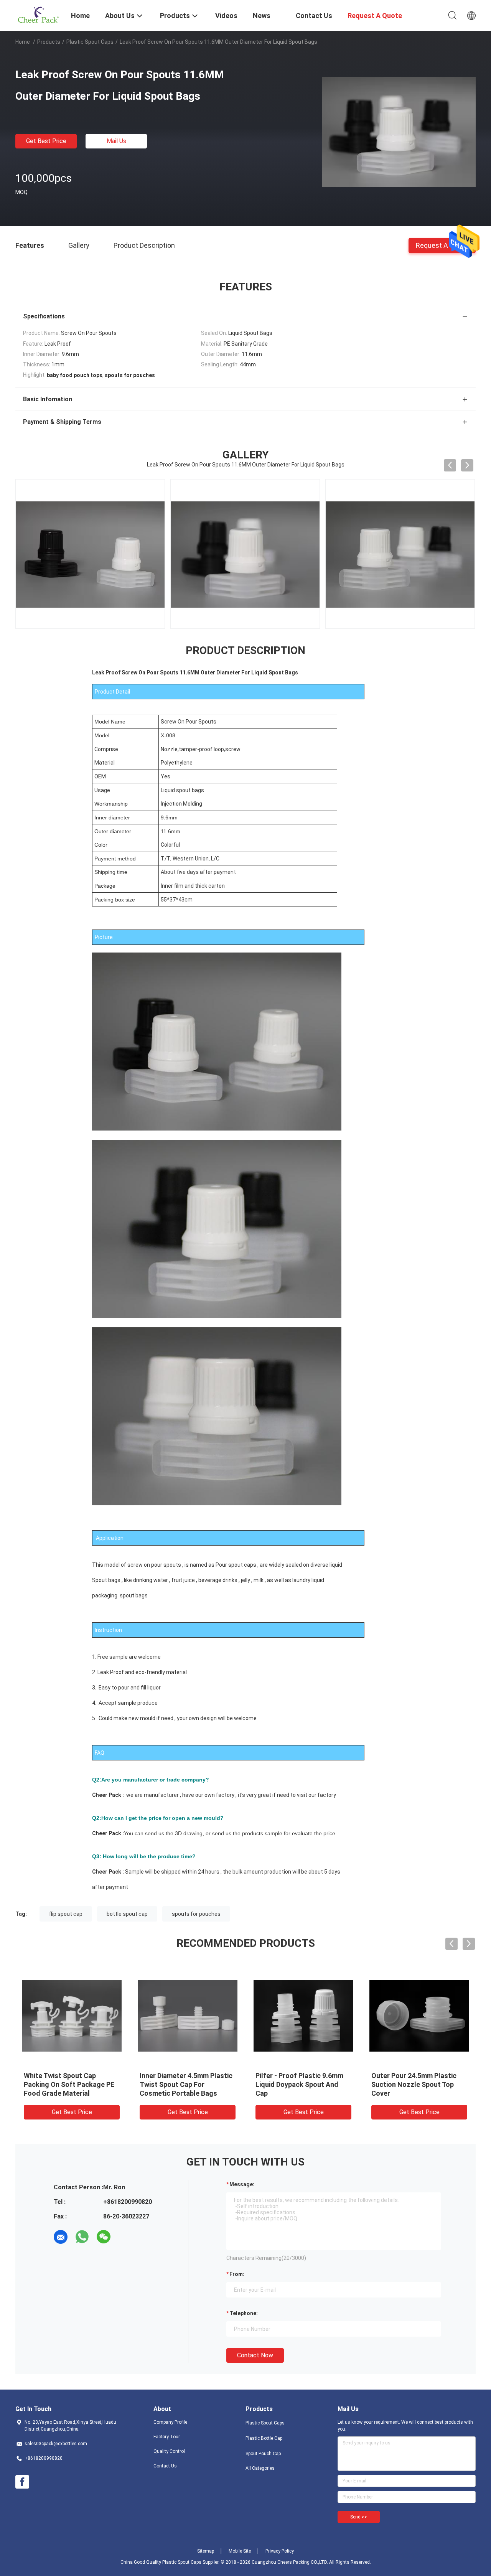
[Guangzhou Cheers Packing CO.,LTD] (38, 15)
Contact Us (165, 2466)
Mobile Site (240, 2551)
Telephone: (244, 2313)
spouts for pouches (196, 1914)
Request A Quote (442, 245)
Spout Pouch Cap (263, 2454)
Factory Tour (167, 2437)
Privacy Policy (280, 2551)
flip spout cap (66, 1914)
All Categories (260, 2468)
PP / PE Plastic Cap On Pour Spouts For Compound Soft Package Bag (183, 2084)
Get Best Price (46, 141)
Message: (242, 2184)
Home (23, 42)
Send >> (359, 2517)
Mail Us (116, 141)
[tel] (125, 2237)
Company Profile (170, 2422)
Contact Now (255, 2355)
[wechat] (104, 2237)
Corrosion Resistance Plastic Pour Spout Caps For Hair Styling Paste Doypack (70, 2084)
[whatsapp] (82, 2237)
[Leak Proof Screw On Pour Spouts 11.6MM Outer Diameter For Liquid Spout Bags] (399, 132)
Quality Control (169, 2451)
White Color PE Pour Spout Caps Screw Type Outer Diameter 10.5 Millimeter (298, 2084)
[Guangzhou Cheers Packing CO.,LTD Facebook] (22, 2482)
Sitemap (206, 2551)
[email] (61, 2237)
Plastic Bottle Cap (264, 2438)
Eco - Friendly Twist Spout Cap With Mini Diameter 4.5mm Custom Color (419, 2084)
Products (49, 42)
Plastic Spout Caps (90, 42)
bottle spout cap (127, 1914)
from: (237, 2274)
